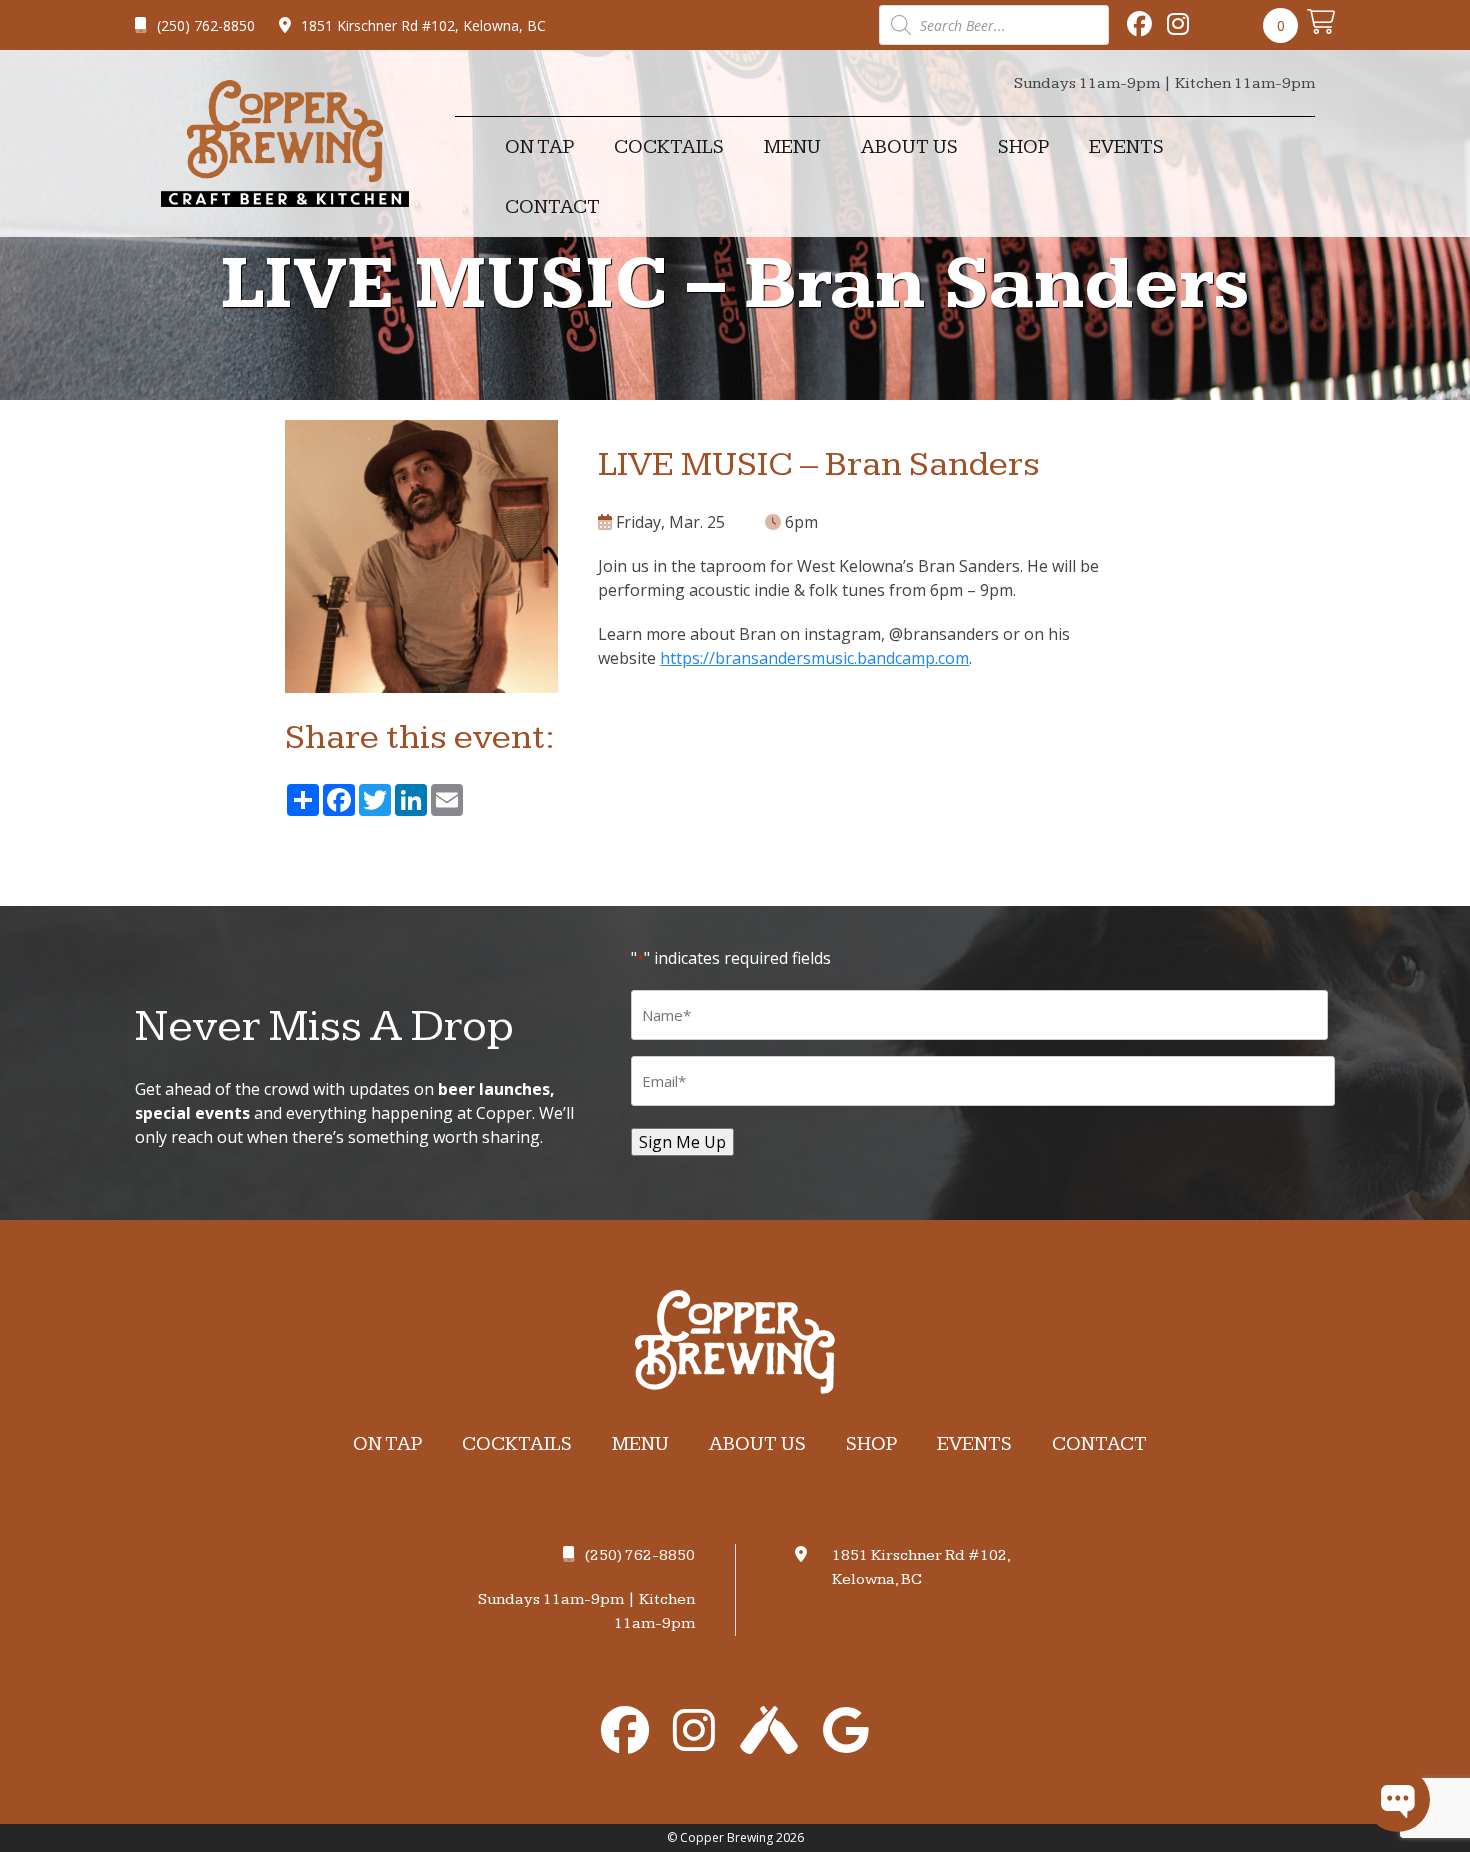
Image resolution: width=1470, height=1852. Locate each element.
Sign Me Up (682, 1142)
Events (1126, 147)
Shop (1023, 147)
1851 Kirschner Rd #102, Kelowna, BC (423, 25)
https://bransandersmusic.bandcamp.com (814, 658)
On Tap (539, 147)
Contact (552, 207)
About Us (909, 147)
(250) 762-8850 (206, 25)
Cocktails (669, 147)
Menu (792, 147)
